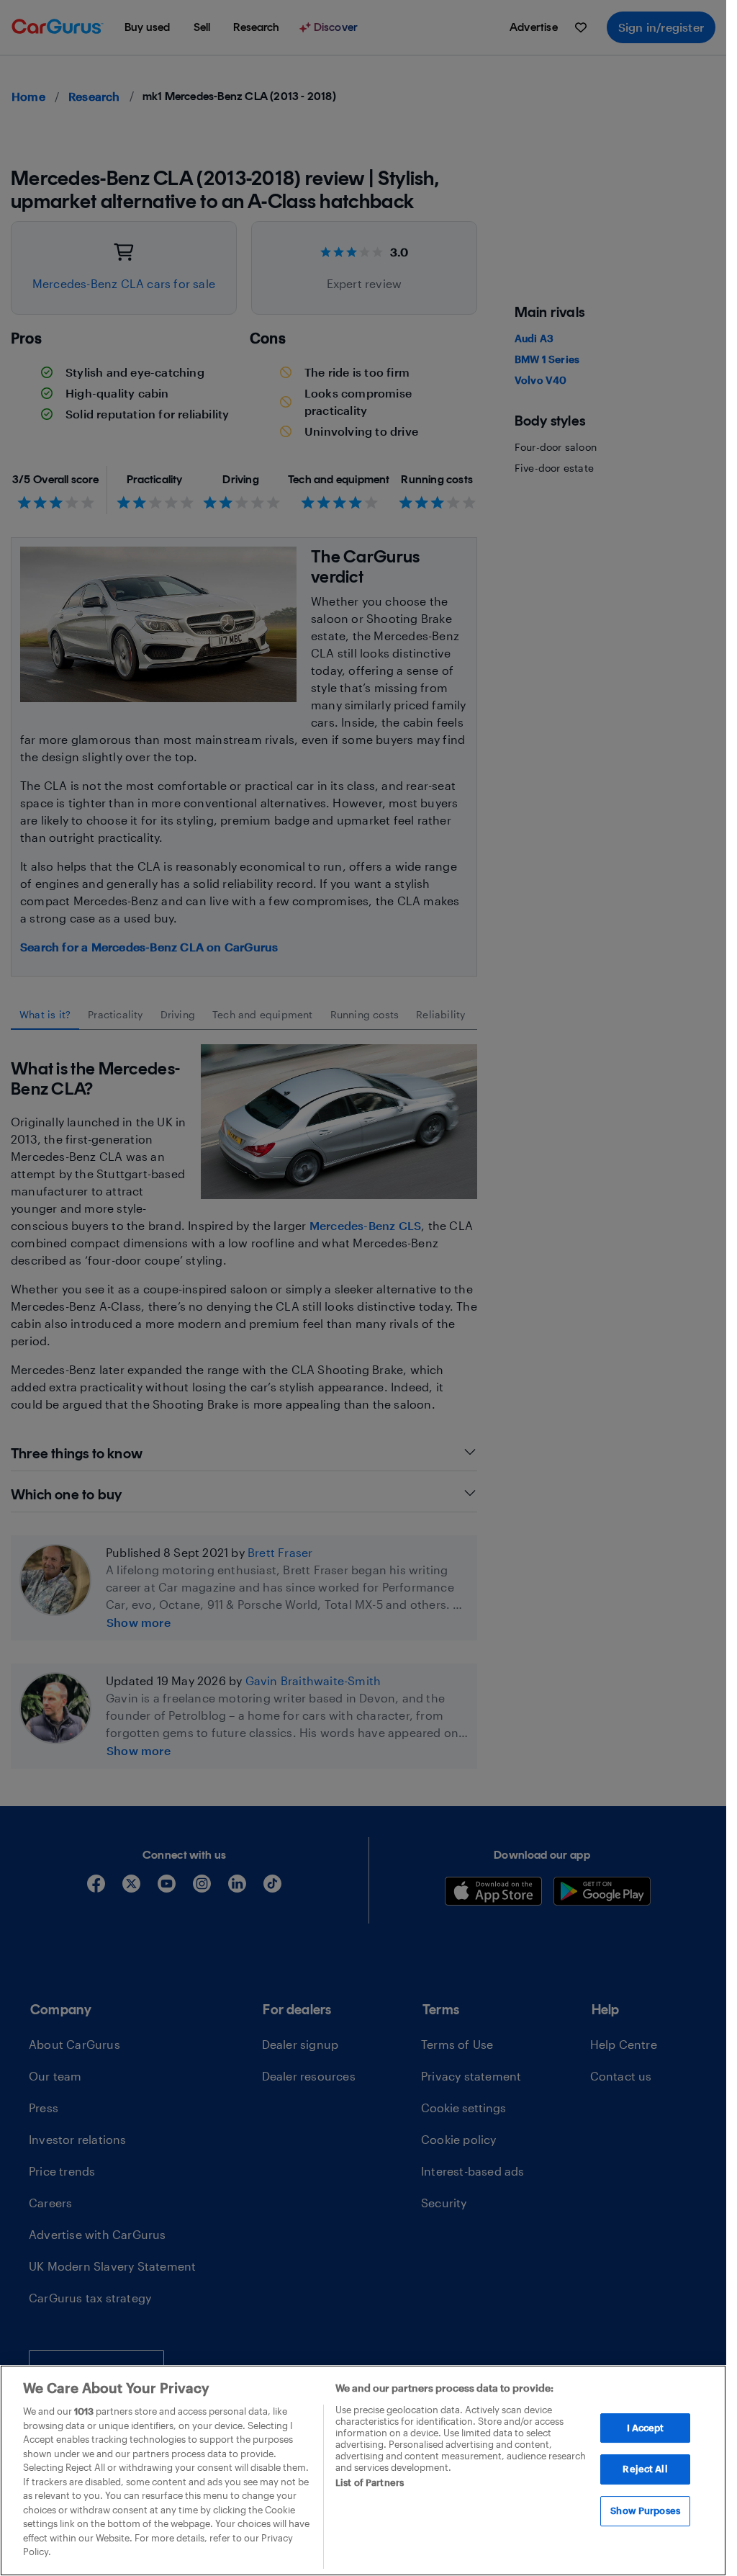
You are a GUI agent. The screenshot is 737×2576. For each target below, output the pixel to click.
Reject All (645, 2469)
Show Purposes (645, 2510)
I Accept (646, 2428)
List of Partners (370, 2482)
